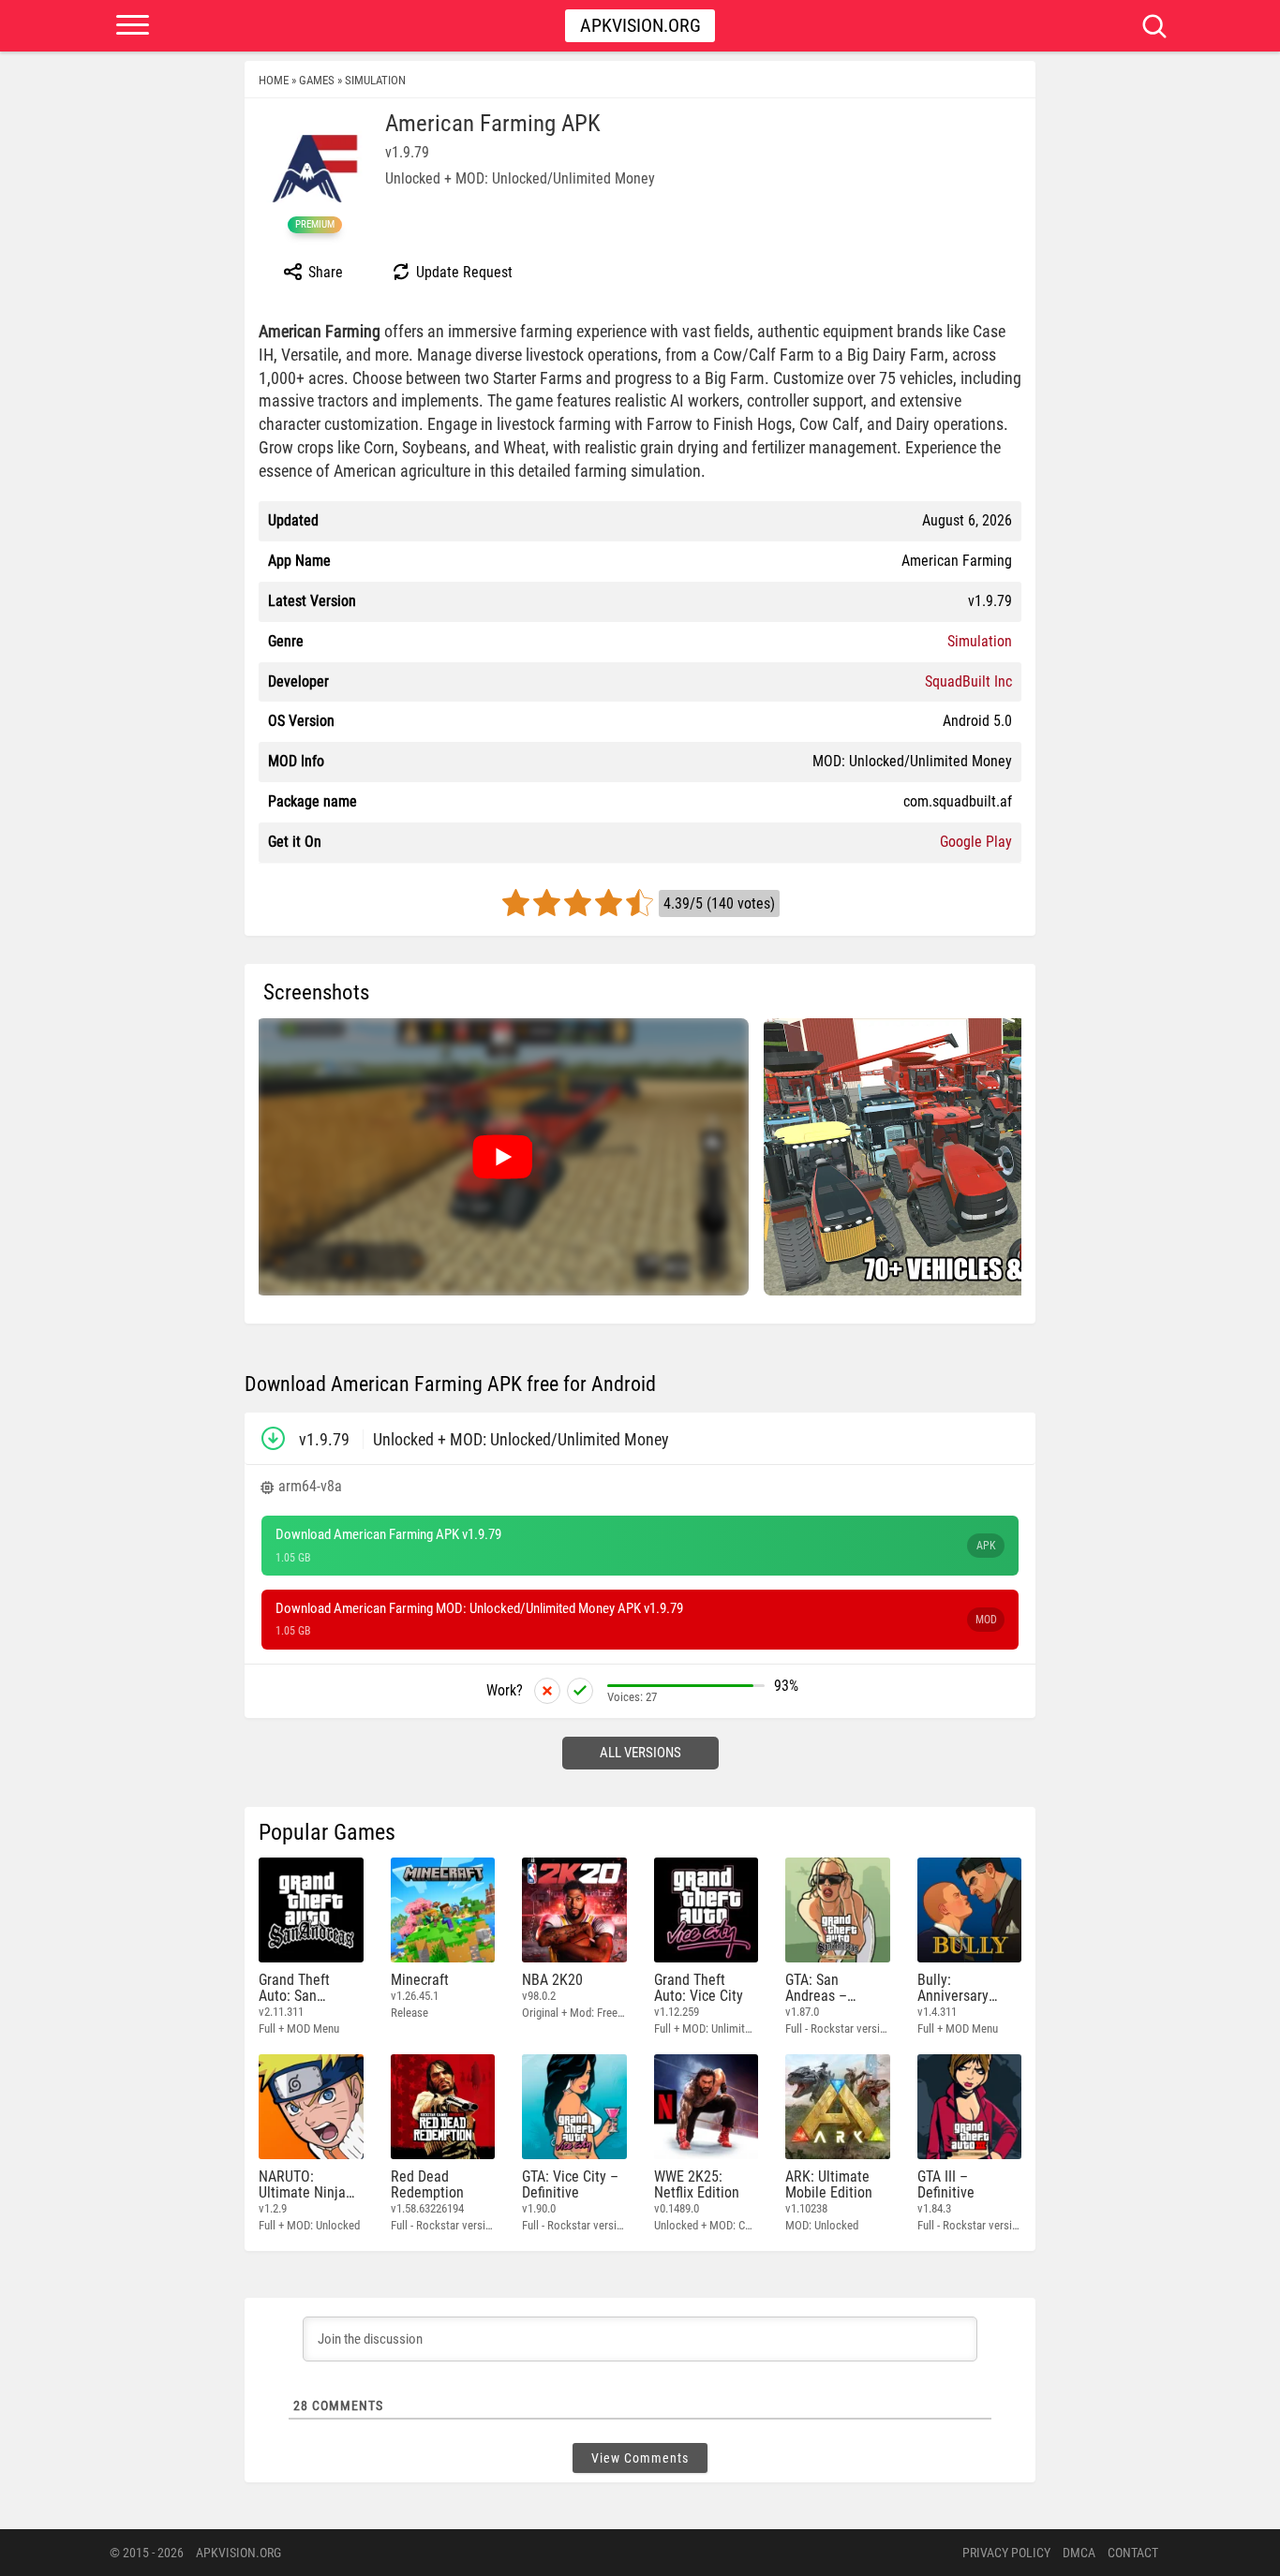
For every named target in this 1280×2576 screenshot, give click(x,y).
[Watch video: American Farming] (502, 1157)
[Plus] (580, 1691)
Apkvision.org (640, 25)
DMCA (1079, 2553)
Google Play (976, 842)
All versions (640, 1753)
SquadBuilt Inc (968, 681)
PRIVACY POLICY (1006, 2553)
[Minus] (547, 1691)
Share (324, 272)
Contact (1133, 2553)
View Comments (640, 2458)
